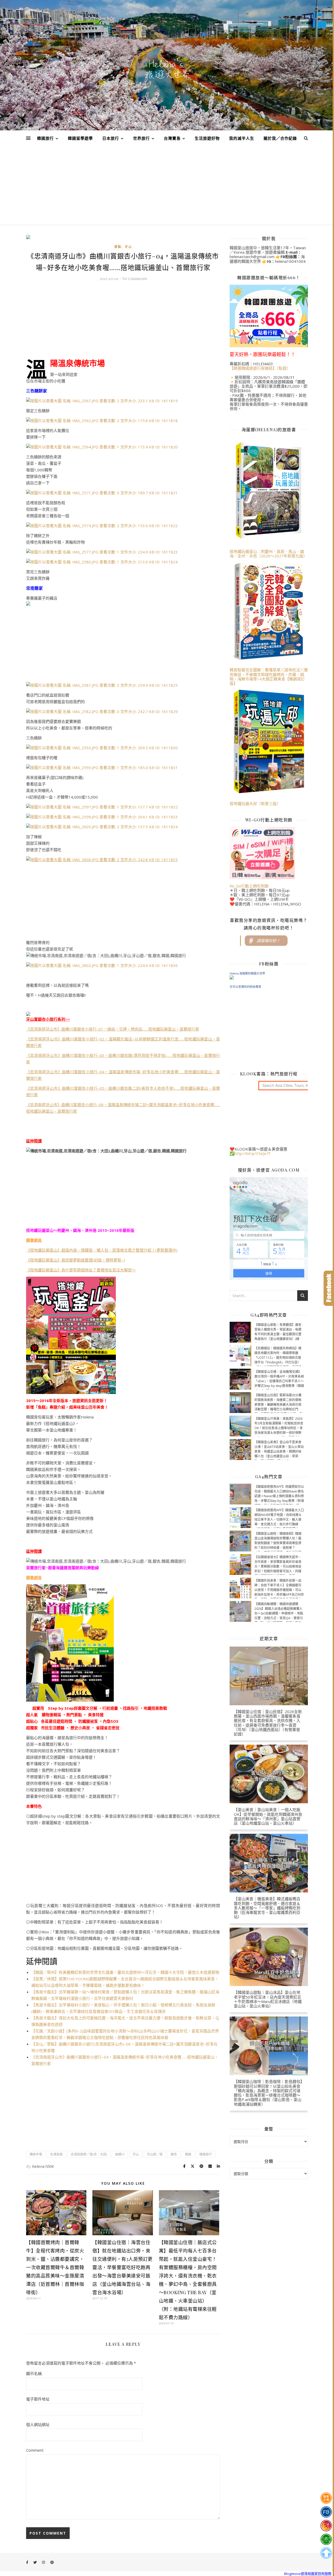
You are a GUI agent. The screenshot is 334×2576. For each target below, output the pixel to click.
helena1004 (43, 2166)
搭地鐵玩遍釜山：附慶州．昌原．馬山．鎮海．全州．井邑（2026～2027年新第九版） (268, 554)
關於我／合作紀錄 (280, 138)
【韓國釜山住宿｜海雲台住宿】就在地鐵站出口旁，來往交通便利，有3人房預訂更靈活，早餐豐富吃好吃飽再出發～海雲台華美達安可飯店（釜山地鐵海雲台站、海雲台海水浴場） (123, 2267)
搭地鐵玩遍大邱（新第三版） (255, 803)
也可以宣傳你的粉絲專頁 (245, 987)
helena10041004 (290, 261)
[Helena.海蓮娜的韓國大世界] (269, 977)
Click (329, 1288)
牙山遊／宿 (155, 2154)
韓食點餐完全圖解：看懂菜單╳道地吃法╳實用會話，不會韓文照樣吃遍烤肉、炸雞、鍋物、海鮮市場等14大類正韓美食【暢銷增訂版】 (269, 677)
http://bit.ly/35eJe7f (252, 1153)
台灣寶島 (172, 138)
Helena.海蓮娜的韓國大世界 (247, 973)
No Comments (134, 278)
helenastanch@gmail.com (252, 257)
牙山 (128, 247)
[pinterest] (52, 2562)
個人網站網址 (38, 2425)
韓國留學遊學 (80, 138)
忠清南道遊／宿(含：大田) (89, 2154)
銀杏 (174, 2154)
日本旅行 (111, 138)
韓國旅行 (45, 138)
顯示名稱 (34, 2373)
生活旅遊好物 (207, 138)
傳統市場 (36, 2154)
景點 (118, 247)
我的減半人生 (242, 138)
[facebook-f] (28, 2562)
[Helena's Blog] (167, 69)
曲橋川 (120, 2154)
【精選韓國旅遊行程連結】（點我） (260, 368)
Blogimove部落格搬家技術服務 (308, 2574)
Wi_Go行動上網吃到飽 (249, 886)
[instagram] (44, 2562)
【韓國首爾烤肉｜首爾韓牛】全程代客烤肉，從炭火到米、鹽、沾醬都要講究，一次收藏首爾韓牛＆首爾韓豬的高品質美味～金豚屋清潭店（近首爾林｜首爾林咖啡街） (55, 2267)
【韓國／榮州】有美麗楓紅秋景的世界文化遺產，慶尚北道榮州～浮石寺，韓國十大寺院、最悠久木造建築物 (125, 1972)
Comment (35, 2450)
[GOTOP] (326, 2553)
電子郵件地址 (38, 2399)
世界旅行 (141, 138)
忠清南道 (56, 2154)
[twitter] (35, 2562)
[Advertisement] (167, 185)
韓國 (188, 2154)
